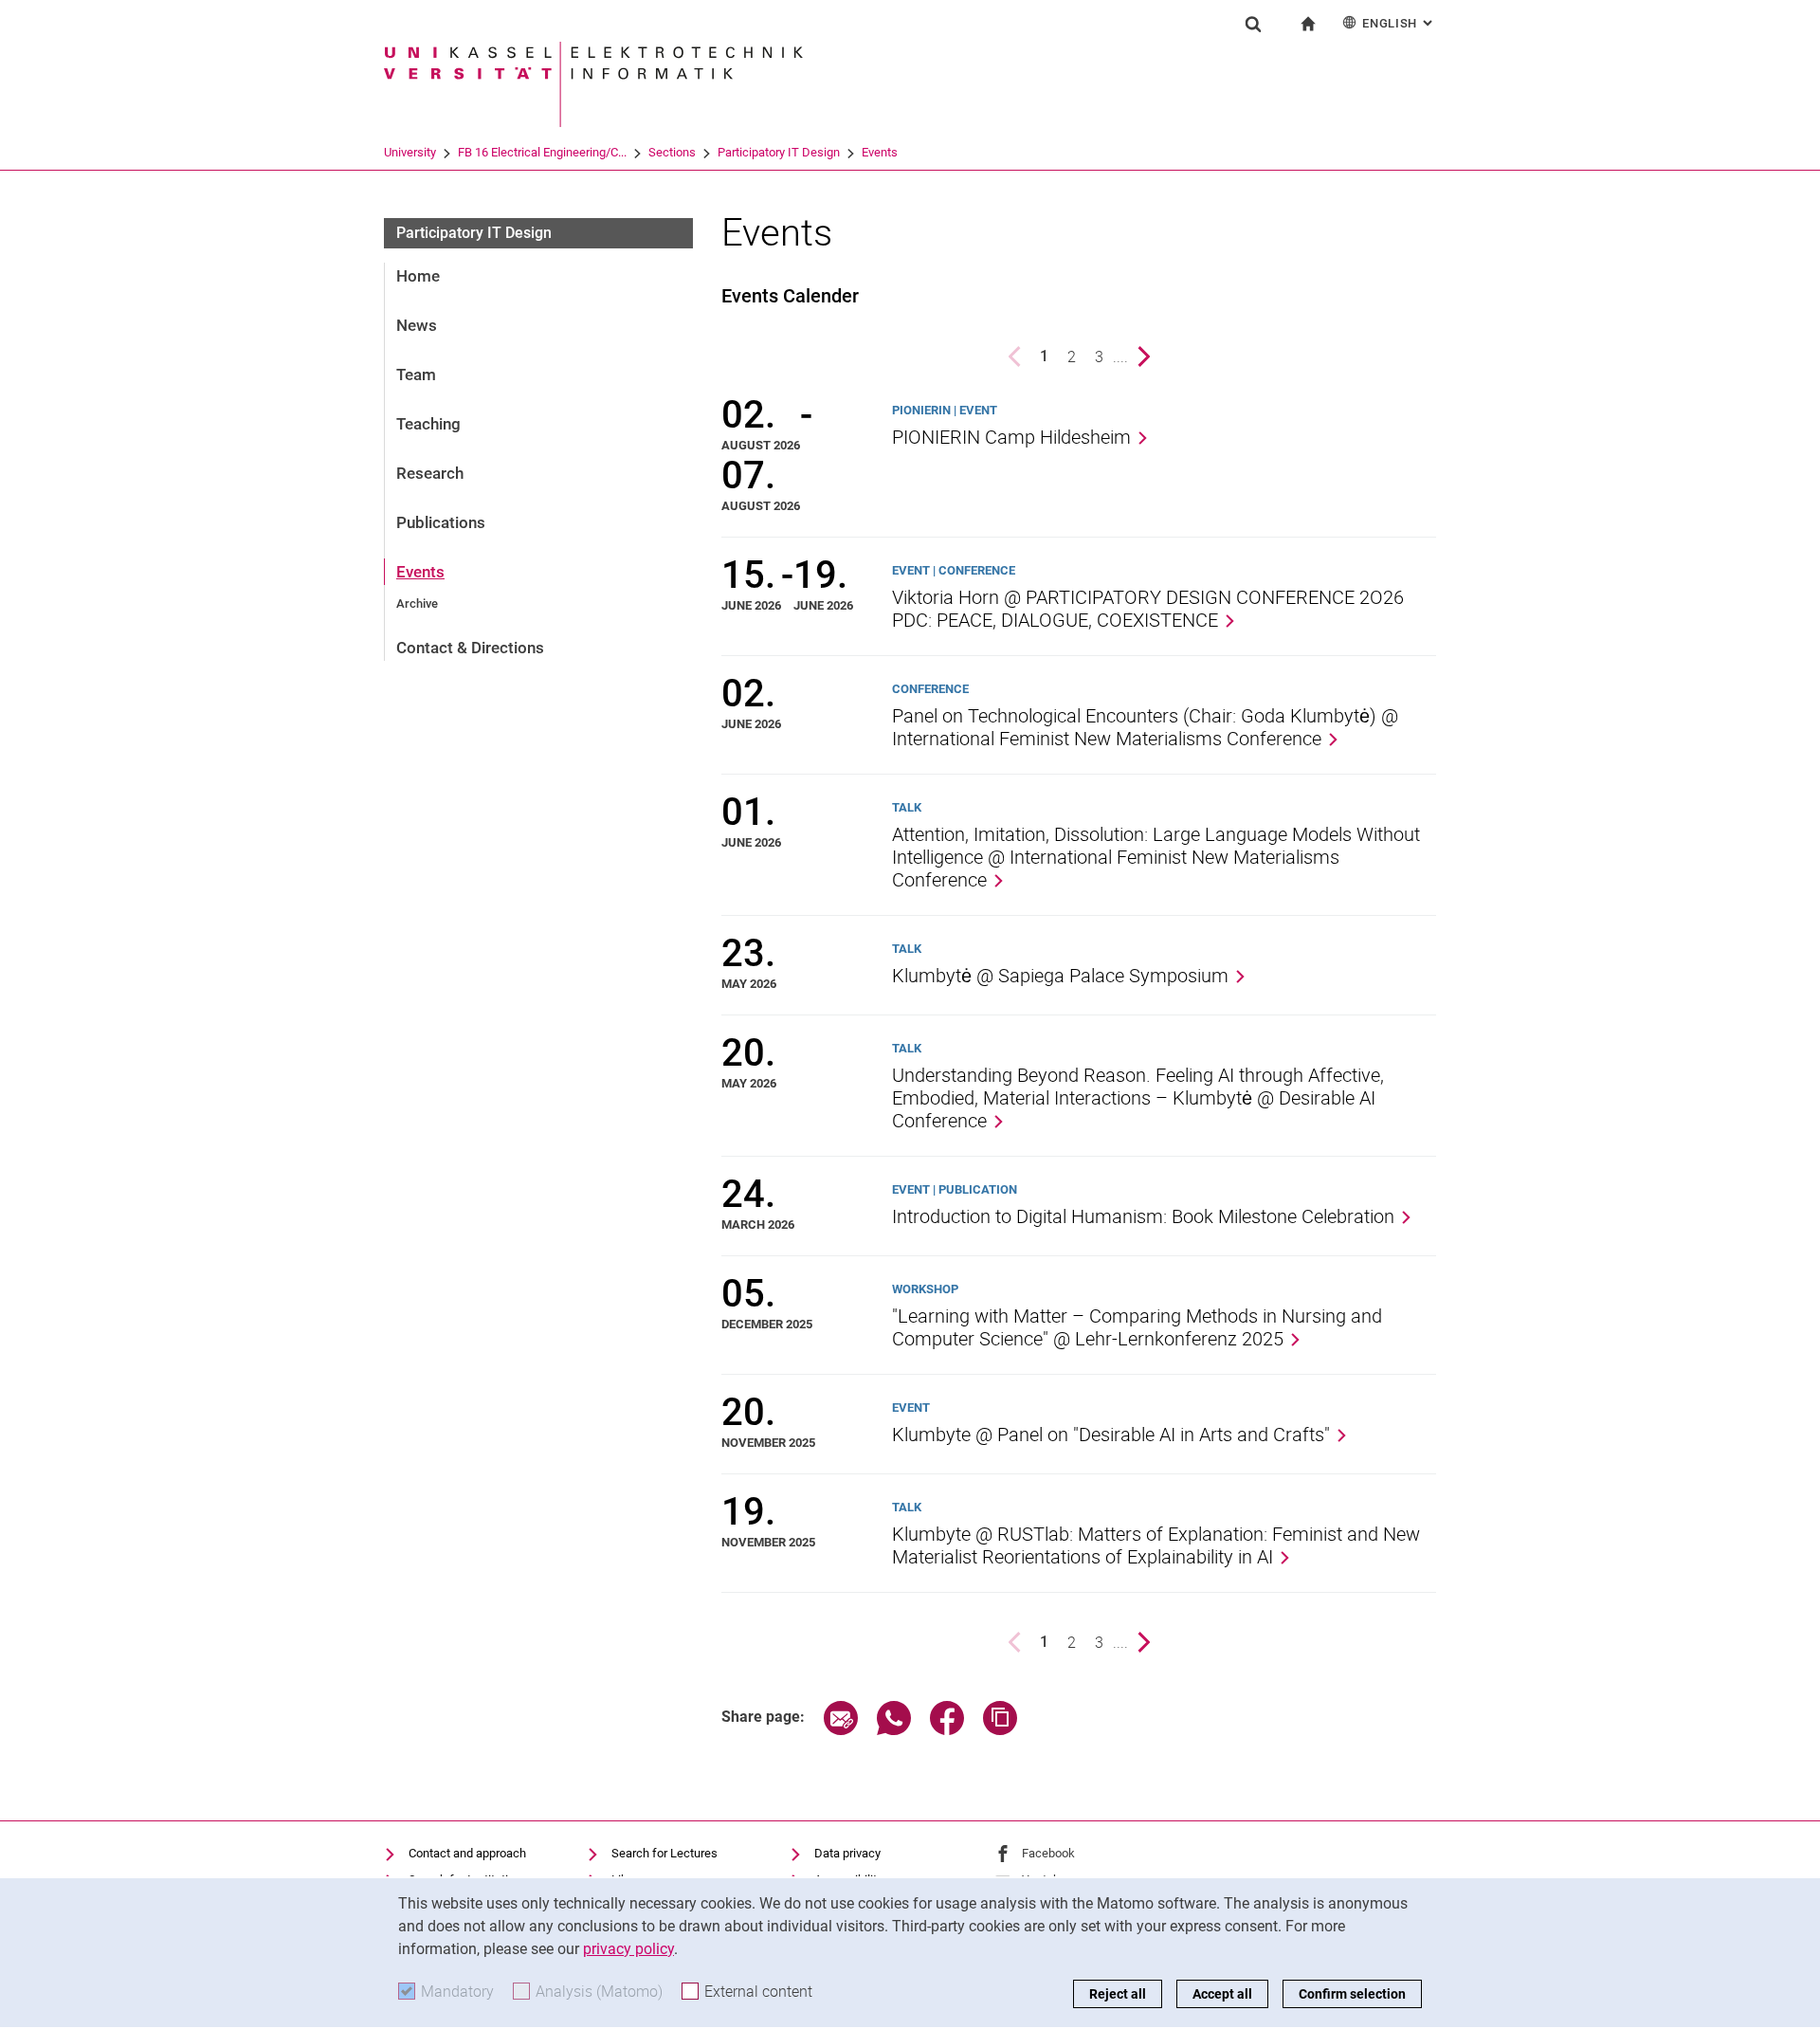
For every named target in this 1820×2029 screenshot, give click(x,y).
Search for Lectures (664, 1853)
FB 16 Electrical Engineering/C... (542, 152)
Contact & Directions (470, 648)
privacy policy (628, 1949)
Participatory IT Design (779, 152)
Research (430, 473)
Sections (672, 152)
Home (418, 276)
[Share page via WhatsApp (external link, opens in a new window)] (894, 1730)
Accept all (1222, 1994)
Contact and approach (467, 1853)
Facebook (1048, 1853)
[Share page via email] (841, 1730)
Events (880, 152)
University (410, 152)
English (1399, 23)
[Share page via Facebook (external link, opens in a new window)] (947, 1730)
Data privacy (847, 1853)
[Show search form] (1253, 24)
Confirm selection (1352, 1994)
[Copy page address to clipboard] (1000, 1730)
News (417, 325)
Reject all (1118, 1994)
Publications (441, 522)
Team (416, 375)
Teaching (428, 424)
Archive (417, 603)
